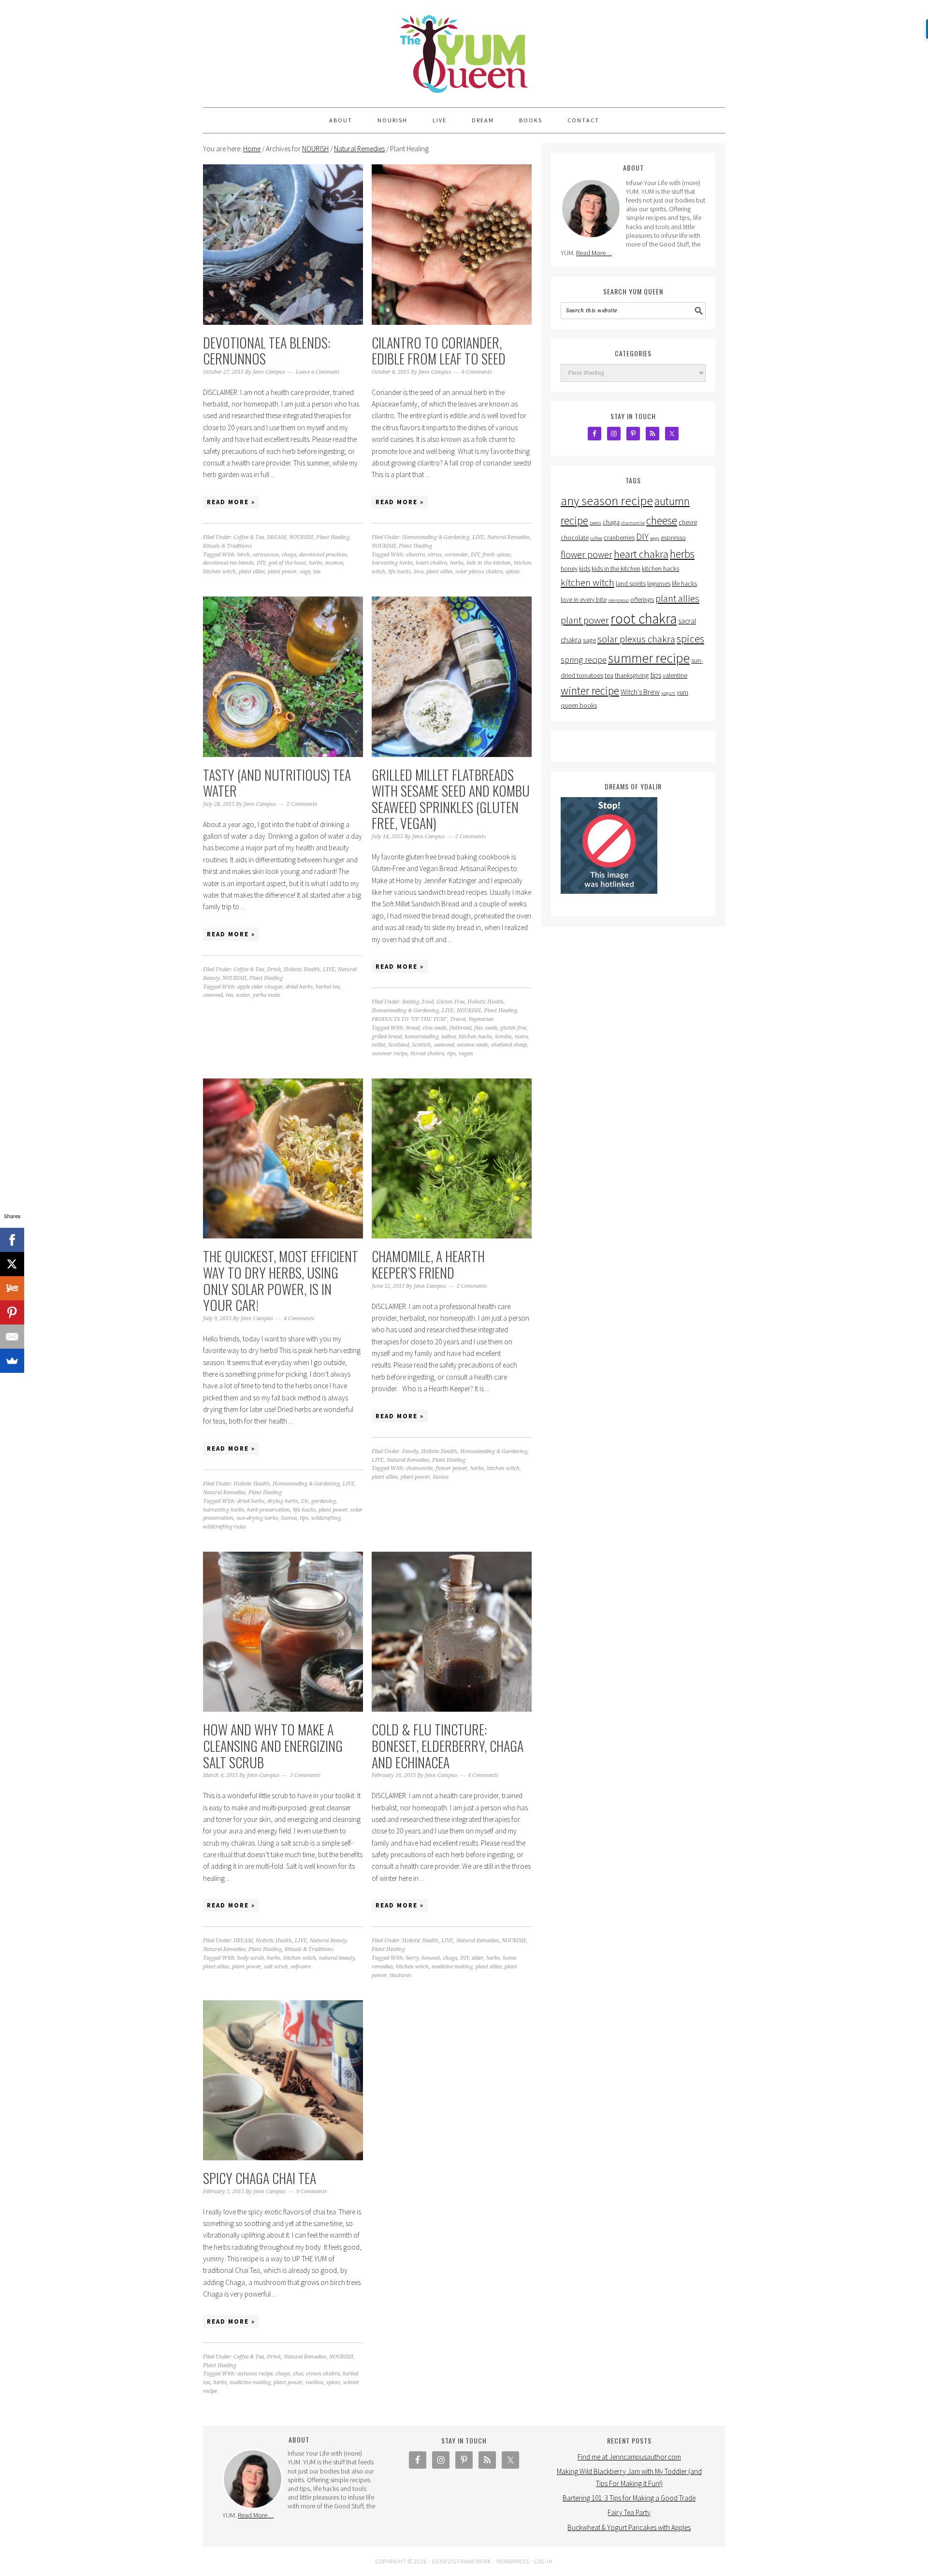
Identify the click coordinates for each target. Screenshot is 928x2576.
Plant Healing (333, 537)
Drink (274, 969)
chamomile (419, 1468)
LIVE (478, 537)
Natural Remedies (508, 537)
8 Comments (477, 372)
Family (410, 1451)
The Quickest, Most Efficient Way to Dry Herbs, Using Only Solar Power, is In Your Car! (281, 1281)
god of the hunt (287, 563)
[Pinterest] (12, 1312)
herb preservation (268, 1510)
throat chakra (427, 1054)
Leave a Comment (318, 372)
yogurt (668, 693)
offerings (642, 600)
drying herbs (283, 1501)
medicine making (452, 1967)
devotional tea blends (228, 563)
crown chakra (323, 2374)
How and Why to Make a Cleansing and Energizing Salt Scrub (273, 1746)
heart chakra (431, 563)
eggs (655, 538)
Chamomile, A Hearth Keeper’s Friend (428, 1264)
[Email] (12, 1337)
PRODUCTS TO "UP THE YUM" (409, 1019)
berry (412, 1958)
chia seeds (435, 1028)
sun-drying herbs (257, 1518)
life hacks (399, 572)
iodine (449, 1037)
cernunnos (266, 555)
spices (513, 572)
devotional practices (323, 555)
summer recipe (390, 1054)
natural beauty (337, 1958)
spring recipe (584, 660)
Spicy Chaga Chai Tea (260, 2178)
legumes (659, 584)
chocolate (575, 538)
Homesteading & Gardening (436, 537)
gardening (324, 1501)
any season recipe (607, 501)
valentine (675, 676)
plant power (282, 572)
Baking (411, 1002)
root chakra (644, 619)
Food (428, 1002)
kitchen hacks (475, 1037)
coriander (456, 555)
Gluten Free (450, 1002)
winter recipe (590, 691)
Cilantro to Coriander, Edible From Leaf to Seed (439, 351)
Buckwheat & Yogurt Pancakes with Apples (629, 2527)
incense (334, 563)
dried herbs (299, 987)
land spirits (631, 584)
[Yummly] (12, 1288)
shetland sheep (509, 1045)
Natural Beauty (328, 1941)
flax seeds (486, 1028)
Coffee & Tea (249, 537)
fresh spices (496, 555)
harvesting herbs (392, 563)
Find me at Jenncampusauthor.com (629, 2457)
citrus (435, 555)
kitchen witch (219, 572)
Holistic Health (302, 969)
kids (585, 569)
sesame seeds (472, 1045)
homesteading (421, 1037)
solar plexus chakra (479, 572)
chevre (688, 522)
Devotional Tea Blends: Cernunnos (267, 351)
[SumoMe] (12, 1361)
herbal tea (328, 987)
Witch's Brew (640, 692)
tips (451, 1054)
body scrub (251, 1958)
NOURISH (301, 537)
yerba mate (266, 995)
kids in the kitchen (489, 563)
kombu (503, 1037)
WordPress (513, 2561)
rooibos (314, 2382)
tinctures (400, 1975)
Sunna (289, 1518)
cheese (662, 520)
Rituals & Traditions (227, 546)
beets (595, 523)
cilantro (415, 555)
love (419, 572)
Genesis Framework (462, 2561)
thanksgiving (632, 676)
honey (569, 569)
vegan (466, 1054)
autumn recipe (255, 2374)
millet (378, 1045)
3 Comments (305, 1775)
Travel (458, 1019)
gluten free (513, 1028)
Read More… (594, 253)
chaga (289, 555)
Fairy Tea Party (629, 2512)
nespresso (618, 600)
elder (478, 1958)
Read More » (231, 502)
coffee (596, 538)
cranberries (619, 538)
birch (244, 555)
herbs (316, 563)
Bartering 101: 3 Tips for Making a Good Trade (629, 2498)
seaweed (213, 995)
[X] (12, 1264)
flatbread (460, 1028)
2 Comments (302, 804)
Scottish (421, 1045)
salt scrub (276, 1967)
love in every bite (584, 600)
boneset (431, 1958)
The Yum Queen (464, 49)
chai (298, 2374)
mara (521, 1037)
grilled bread (387, 1037)
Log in (544, 2561)
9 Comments (312, 2191)
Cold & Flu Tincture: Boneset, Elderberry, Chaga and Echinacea (448, 1746)
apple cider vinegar (260, 987)
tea (317, 572)
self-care (300, 1967)
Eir (305, 1501)
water (243, 995)
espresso (673, 538)
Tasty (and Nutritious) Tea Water (277, 783)
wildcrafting (326, 1518)
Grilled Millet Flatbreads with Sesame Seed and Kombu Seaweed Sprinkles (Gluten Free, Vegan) (451, 799)
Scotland (399, 1045)
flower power (451, 1468)
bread (413, 1028)
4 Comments (299, 1318)
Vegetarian (481, 1019)
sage (305, 572)
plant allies (252, 572)
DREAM (276, 537)
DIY (261, 563)
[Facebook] (12, 1240)
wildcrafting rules (225, 1527)
